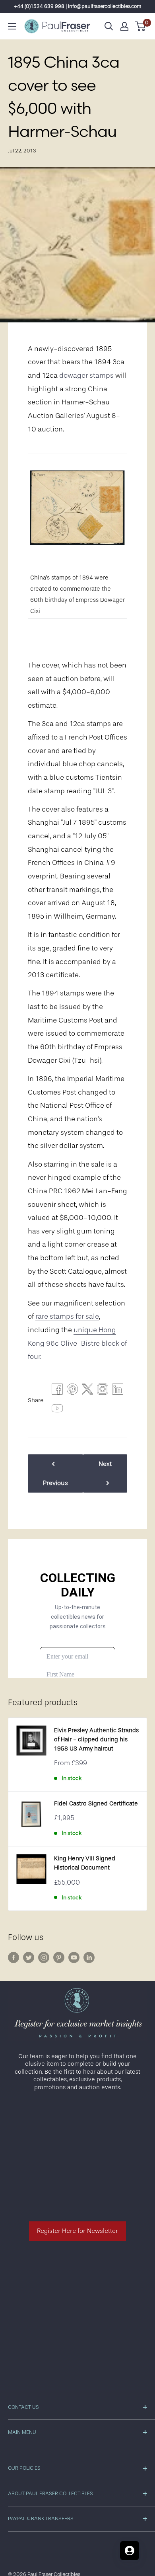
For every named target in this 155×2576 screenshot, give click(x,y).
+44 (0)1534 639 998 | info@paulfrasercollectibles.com (78, 6)
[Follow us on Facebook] (14, 1957)
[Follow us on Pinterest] (59, 1957)
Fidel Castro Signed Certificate (96, 1804)
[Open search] (109, 26)
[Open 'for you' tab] (130, 2551)
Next (105, 1464)
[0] (140, 26)
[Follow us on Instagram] (44, 1957)
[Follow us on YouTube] (74, 1957)
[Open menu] (12, 26)
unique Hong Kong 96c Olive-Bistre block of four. (77, 1343)
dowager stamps (86, 375)
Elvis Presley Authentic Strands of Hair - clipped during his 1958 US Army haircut (96, 1740)
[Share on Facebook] (57, 1391)
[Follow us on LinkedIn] (89, 1957)
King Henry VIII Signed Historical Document (85, 1863)
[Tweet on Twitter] (87, 1391)
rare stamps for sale (67, 1316)
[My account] (124, 26)
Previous (55, 1483)
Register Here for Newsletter (77, 2231)
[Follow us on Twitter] (29, 1957)
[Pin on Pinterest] (72, 1391)
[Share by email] (103, 1391)
